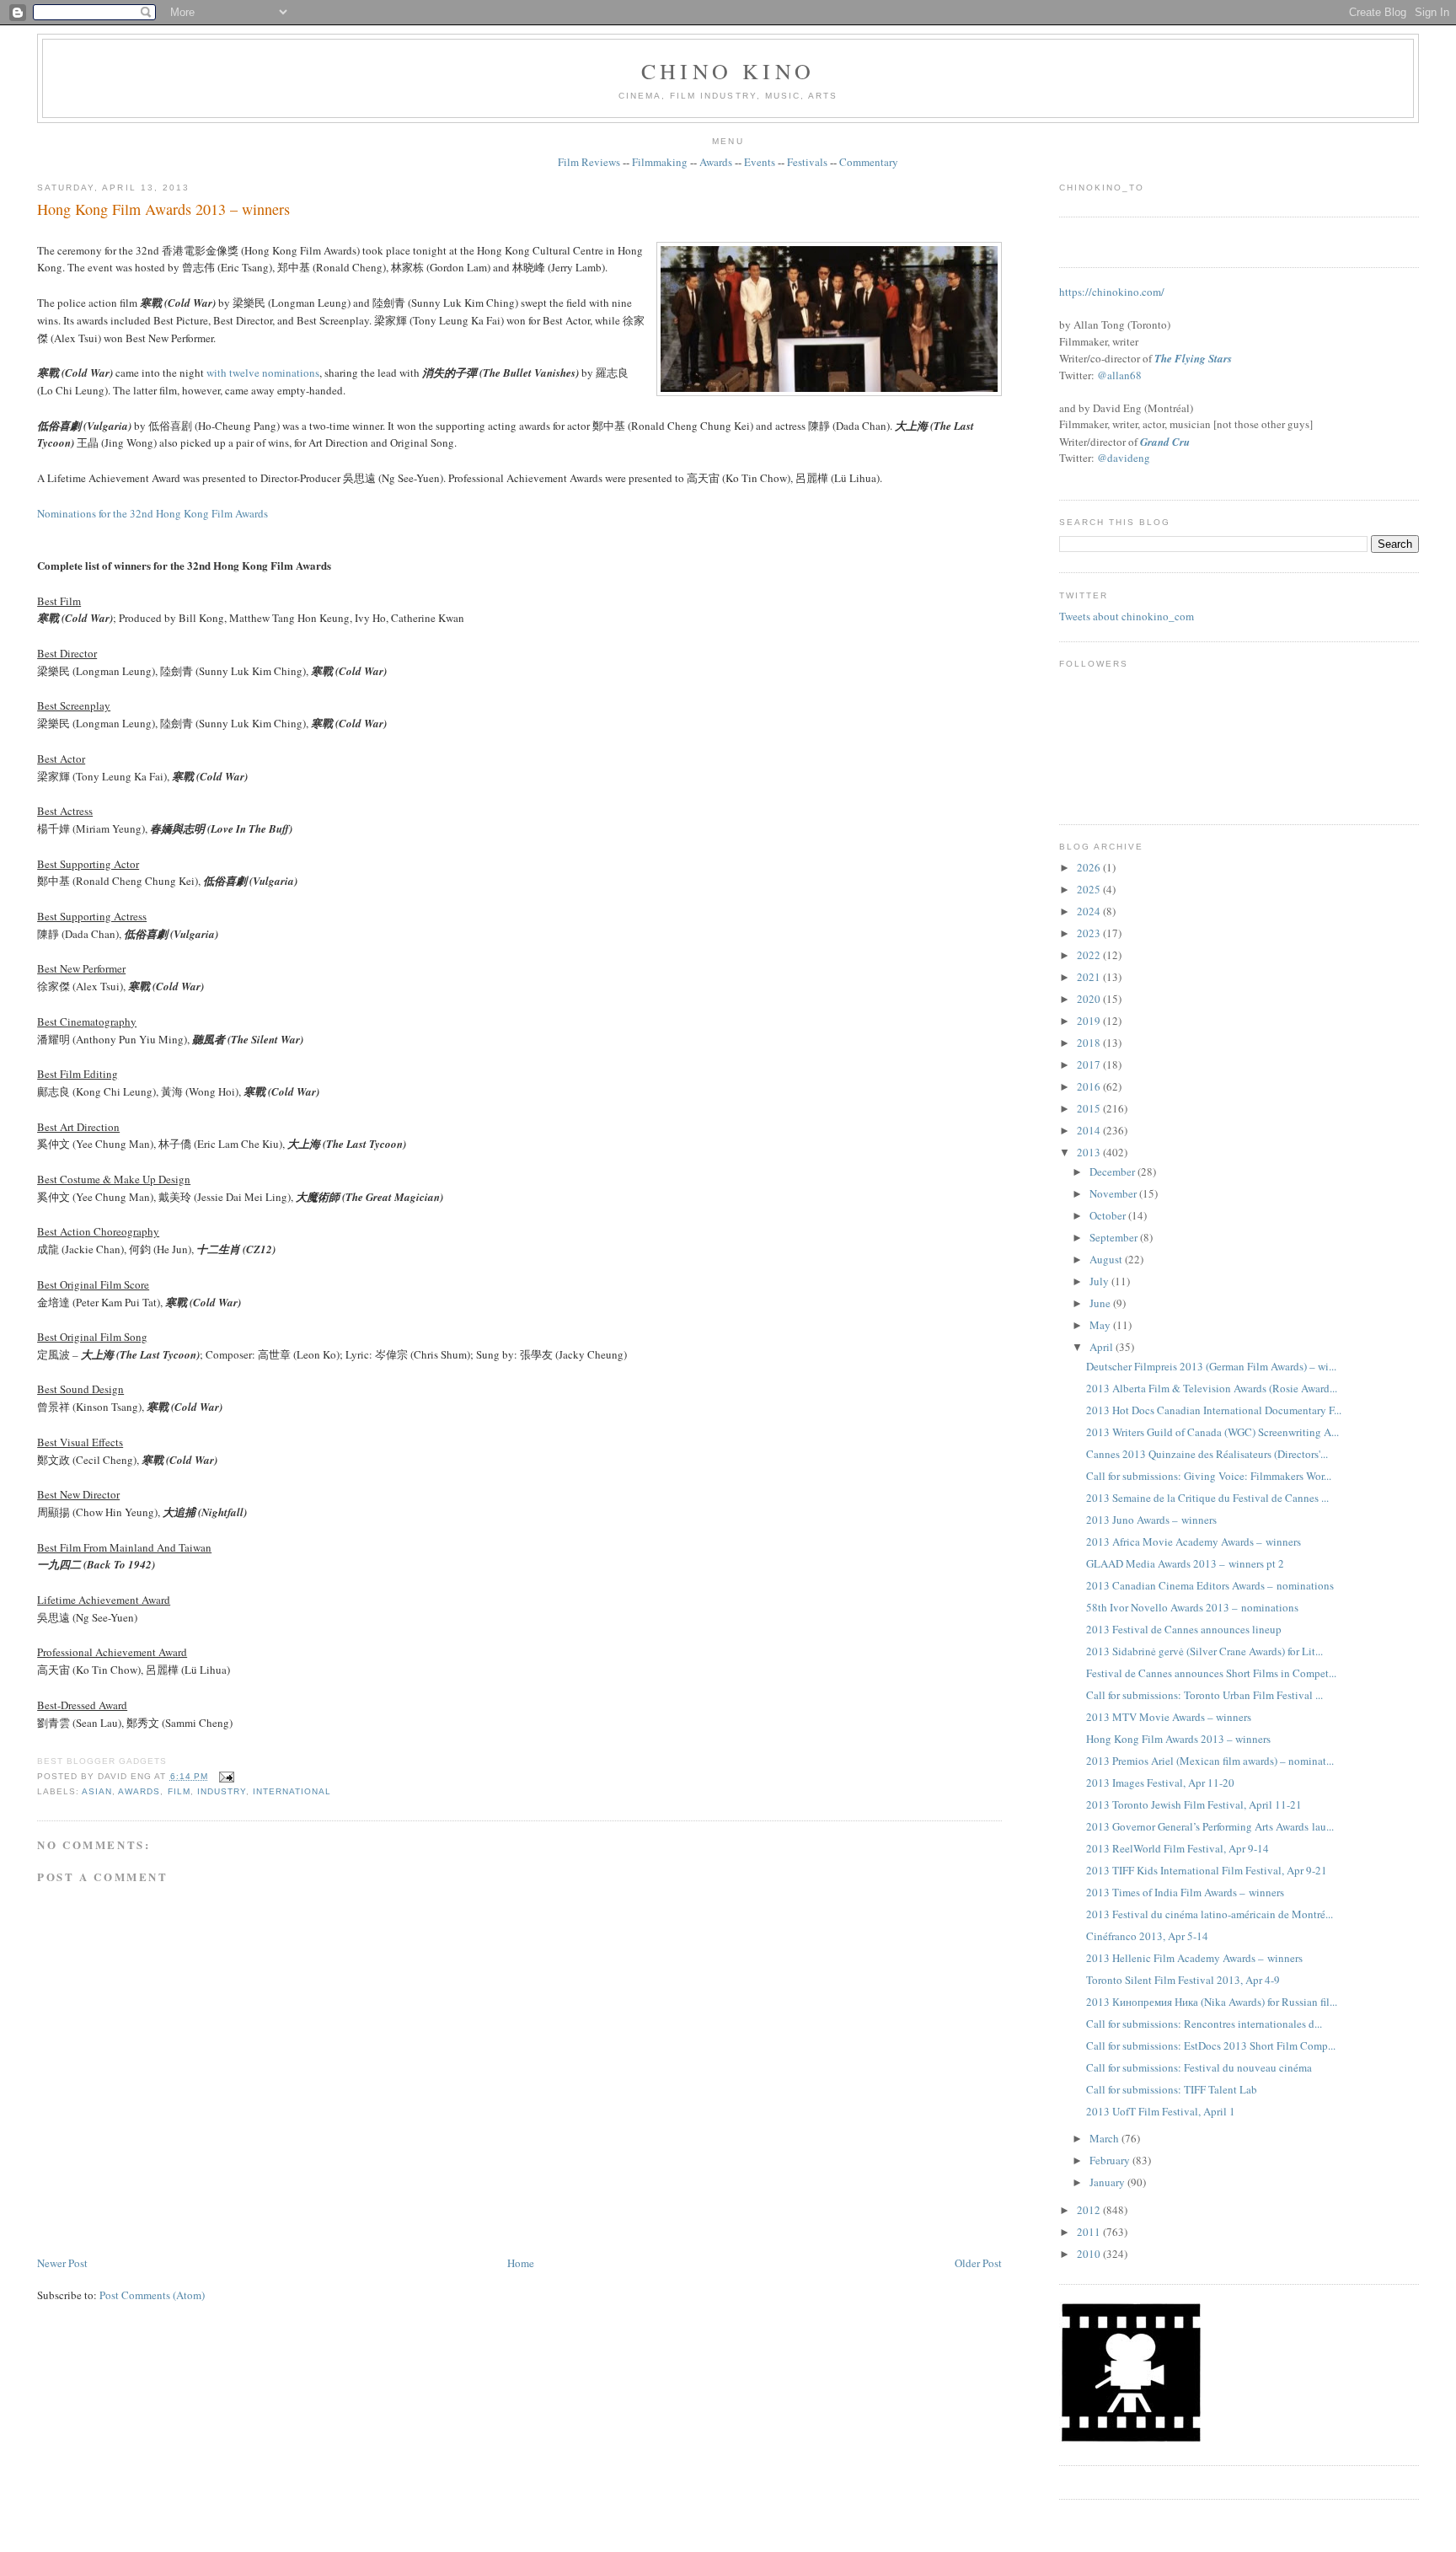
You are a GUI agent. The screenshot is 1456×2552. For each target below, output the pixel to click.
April (1103, 1347)
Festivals (807, 162)
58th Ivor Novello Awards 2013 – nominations (1192, 1607)
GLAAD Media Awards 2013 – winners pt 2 (1185, 1563)
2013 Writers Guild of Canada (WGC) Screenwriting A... (1212, 1432)
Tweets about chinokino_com (1127, 616)
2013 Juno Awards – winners (1151, 1520)
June (1101, 1303)
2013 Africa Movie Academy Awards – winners (1194, 1541)
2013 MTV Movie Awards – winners (1169, 1717)
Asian (97, 1791)
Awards (716, 162)
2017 (1090, 1064)
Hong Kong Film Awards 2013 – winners (163, 209)
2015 (1090, 1108)
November (1114, 1193)
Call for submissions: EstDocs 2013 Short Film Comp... (1211, 2045)
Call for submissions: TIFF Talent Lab (1172, 2089)
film (179, 1791)
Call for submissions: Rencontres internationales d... (1204, 2024)
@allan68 (1119, 375)
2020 (1090, 999)
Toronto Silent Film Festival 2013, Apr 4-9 (1183, 1980)
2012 (1090, 2210)
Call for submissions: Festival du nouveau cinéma (1199, 2067)
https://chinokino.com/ (1112, 292)
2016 (1090, 1086)
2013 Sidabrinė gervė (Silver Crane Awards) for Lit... (1204, 1651)
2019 (1090, 1021)
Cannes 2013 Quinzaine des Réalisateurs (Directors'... (1207, 1454)
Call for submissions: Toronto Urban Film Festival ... (1204, 1695)
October (1109, 1215)
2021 (1090, 977)
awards (139, 1791)
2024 (1090, 911)
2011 (1090, 2232)
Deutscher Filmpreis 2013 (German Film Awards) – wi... (1211, 1366)
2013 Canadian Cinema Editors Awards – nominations (1210, 1585)
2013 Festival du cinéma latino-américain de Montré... (1210, 1914)
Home (521, 2263)
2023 (1090, 933)
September (1115, 1237)
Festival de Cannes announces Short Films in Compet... (1211, 1673)
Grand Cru (1165, 442)
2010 (1090, 2254)
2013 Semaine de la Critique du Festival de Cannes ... (1207, 1498)
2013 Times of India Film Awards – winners (1185, 1892)
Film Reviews (589, 162)
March (1105, 2138)
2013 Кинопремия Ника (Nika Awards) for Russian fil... (1212, 2002)
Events (760, 162)
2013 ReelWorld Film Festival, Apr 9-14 (1178, 1848)
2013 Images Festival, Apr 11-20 (1160, 1783)
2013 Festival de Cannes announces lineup (1184, 1629)
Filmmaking (660, 162)
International (292, 1791)
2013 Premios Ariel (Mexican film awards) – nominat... (1210, 1761)
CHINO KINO (728, 71)
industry (222, 1791)
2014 (1090, 1130)
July (1100, 1281)
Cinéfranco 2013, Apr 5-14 (1147, 1936)
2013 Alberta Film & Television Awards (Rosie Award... (1212, 1388)
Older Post (978, 2263)
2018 (1090, 1043)
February (1111, 2160)
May (1101, 1325)
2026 (1090, 867)
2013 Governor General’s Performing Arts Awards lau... (1210, 1826)
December (1113, 1171)
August (1107, 1259)
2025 (1090, 889)
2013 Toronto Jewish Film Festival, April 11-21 (1194, 1804)
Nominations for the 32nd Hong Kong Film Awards (153, 513)
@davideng (1124, 458)
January (1108, 2182)
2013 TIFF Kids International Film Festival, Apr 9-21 (1207, 1870)
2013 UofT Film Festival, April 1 (1161, 2111)
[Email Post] (225, 1776)
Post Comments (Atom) (152, 2295)
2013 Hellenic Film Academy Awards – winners (1194, 1958)
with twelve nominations (263, 373)
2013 (1090, 1152)
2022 (1090, 955)
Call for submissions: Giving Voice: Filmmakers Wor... (1209, 1476)
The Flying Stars (1193, 358)
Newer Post (62, 2263)
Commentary (869, 162)
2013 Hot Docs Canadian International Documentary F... (1214, 1410)
